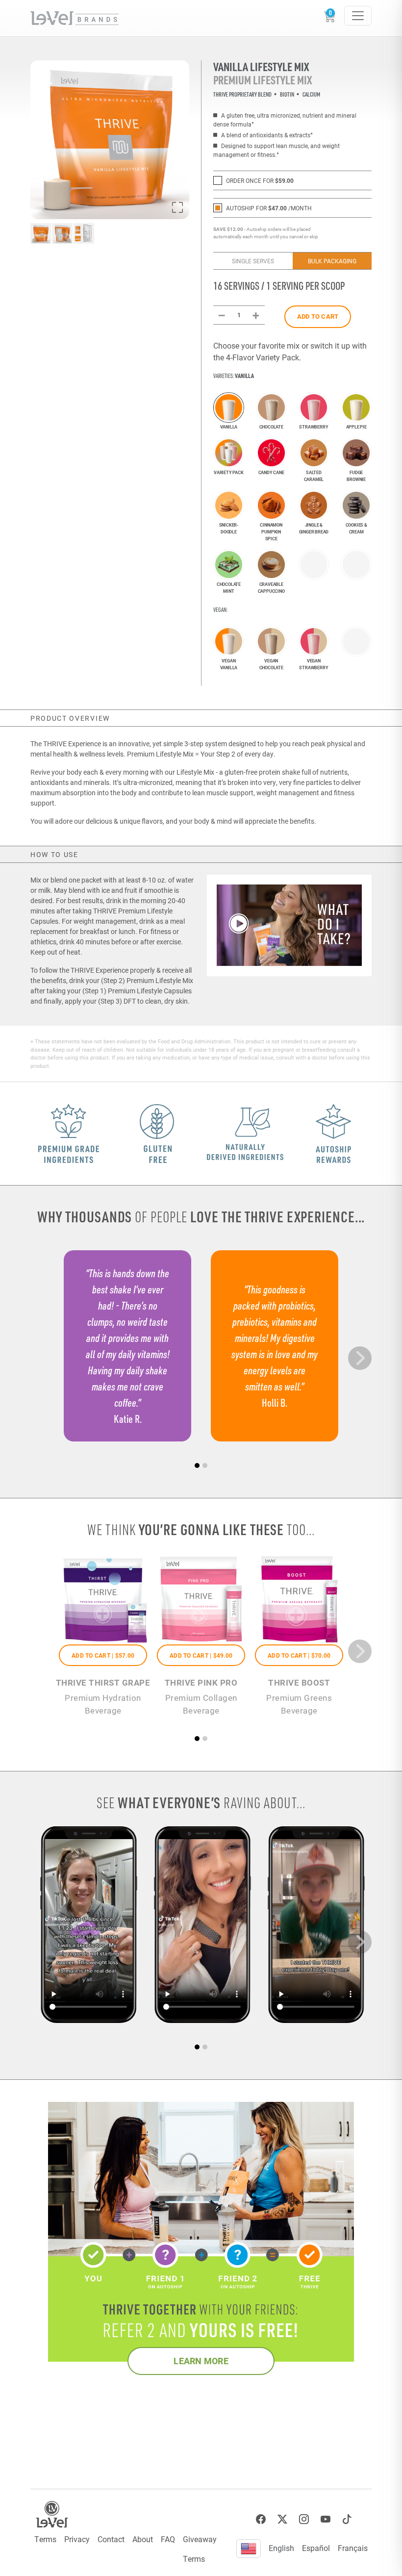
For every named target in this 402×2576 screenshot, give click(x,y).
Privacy (77, 2539)
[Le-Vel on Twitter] (282, 2519)
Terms (45, 2539)
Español (316, 2548)
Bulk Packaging (332, 261)
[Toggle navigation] (358, 16)
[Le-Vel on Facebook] (261, 2519)
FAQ (168, 2539)
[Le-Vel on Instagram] (304, 2519)
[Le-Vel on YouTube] (326, 2519)
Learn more (201, 2361)
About (143, 2539)
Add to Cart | (103, 1655)
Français (353, 2548)
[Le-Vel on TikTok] (347, 2519)
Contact (111, 2539)
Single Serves (253, 261)
